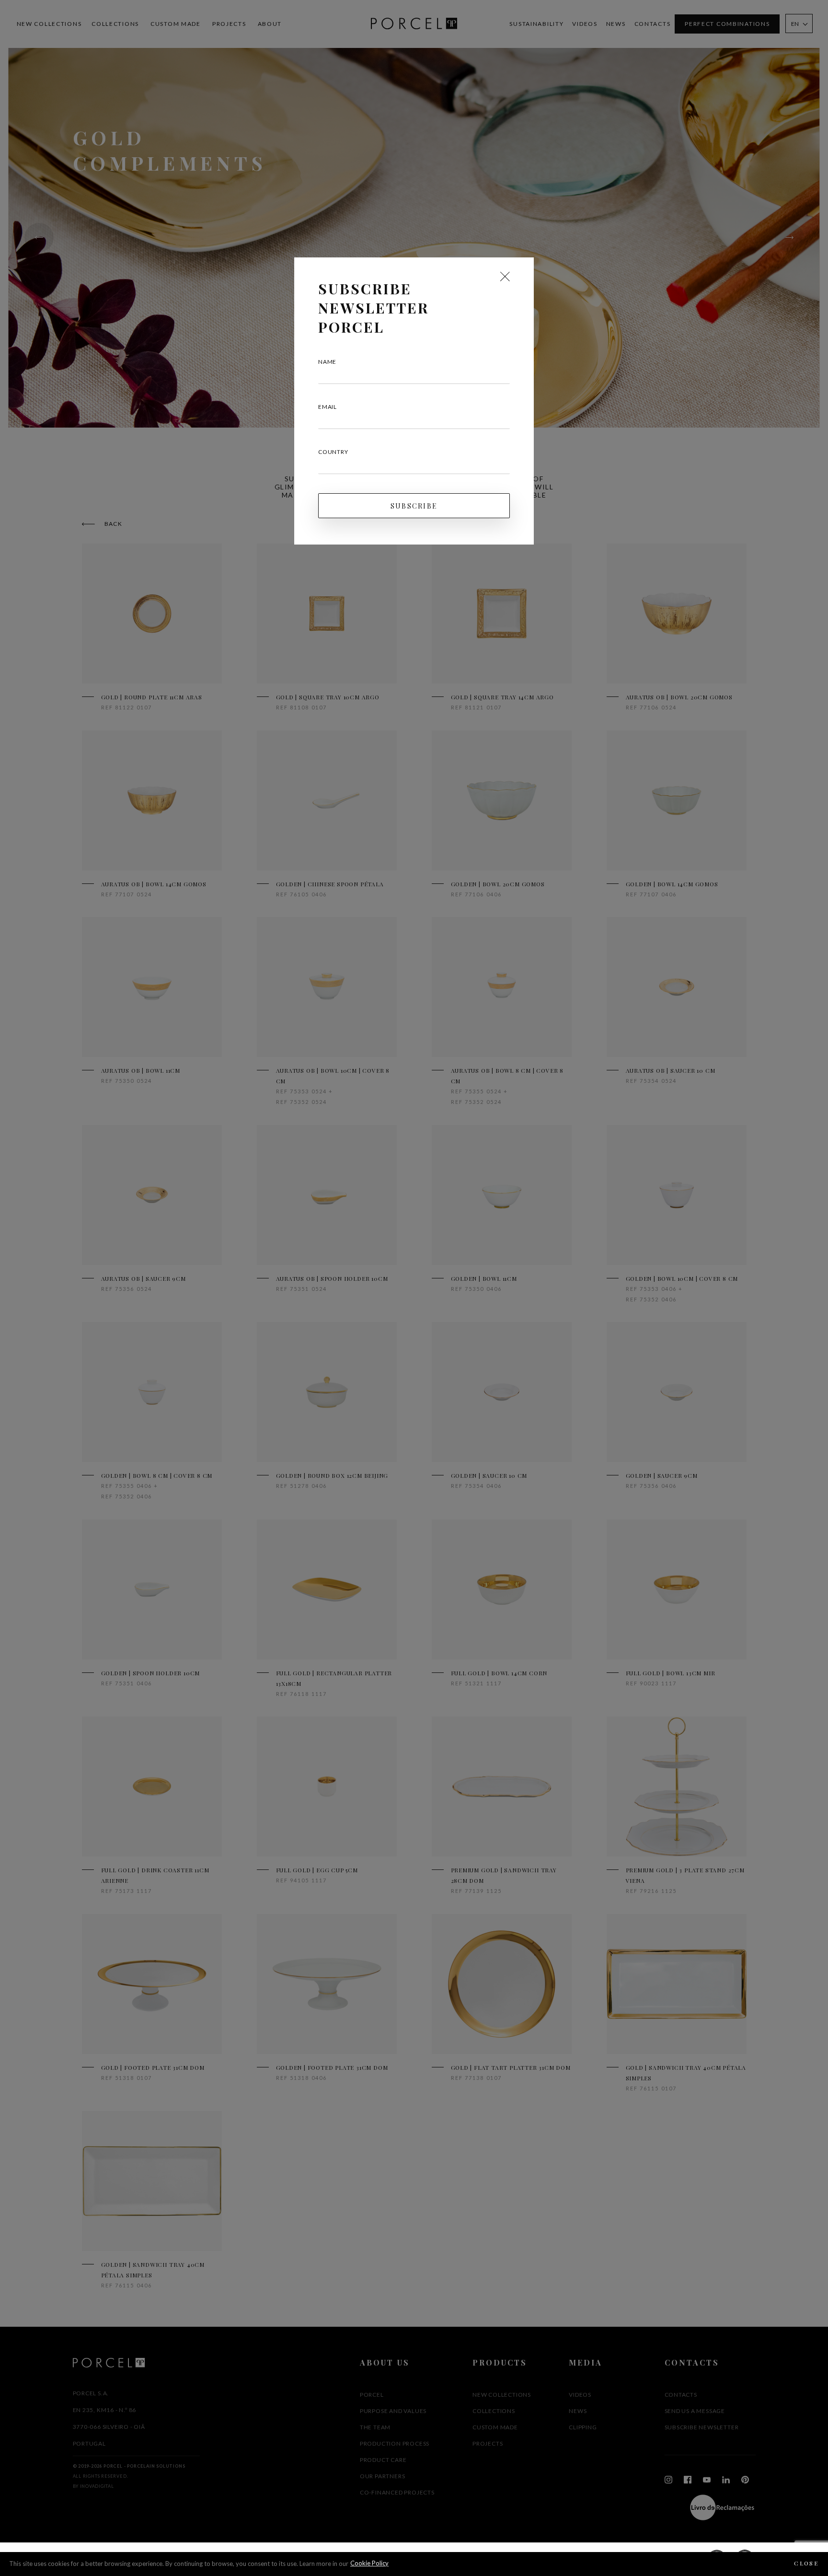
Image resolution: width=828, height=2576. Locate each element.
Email (328, 407)
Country (333, 452)
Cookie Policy (369, 2563)
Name (327, 362)
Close (806, 2563)
